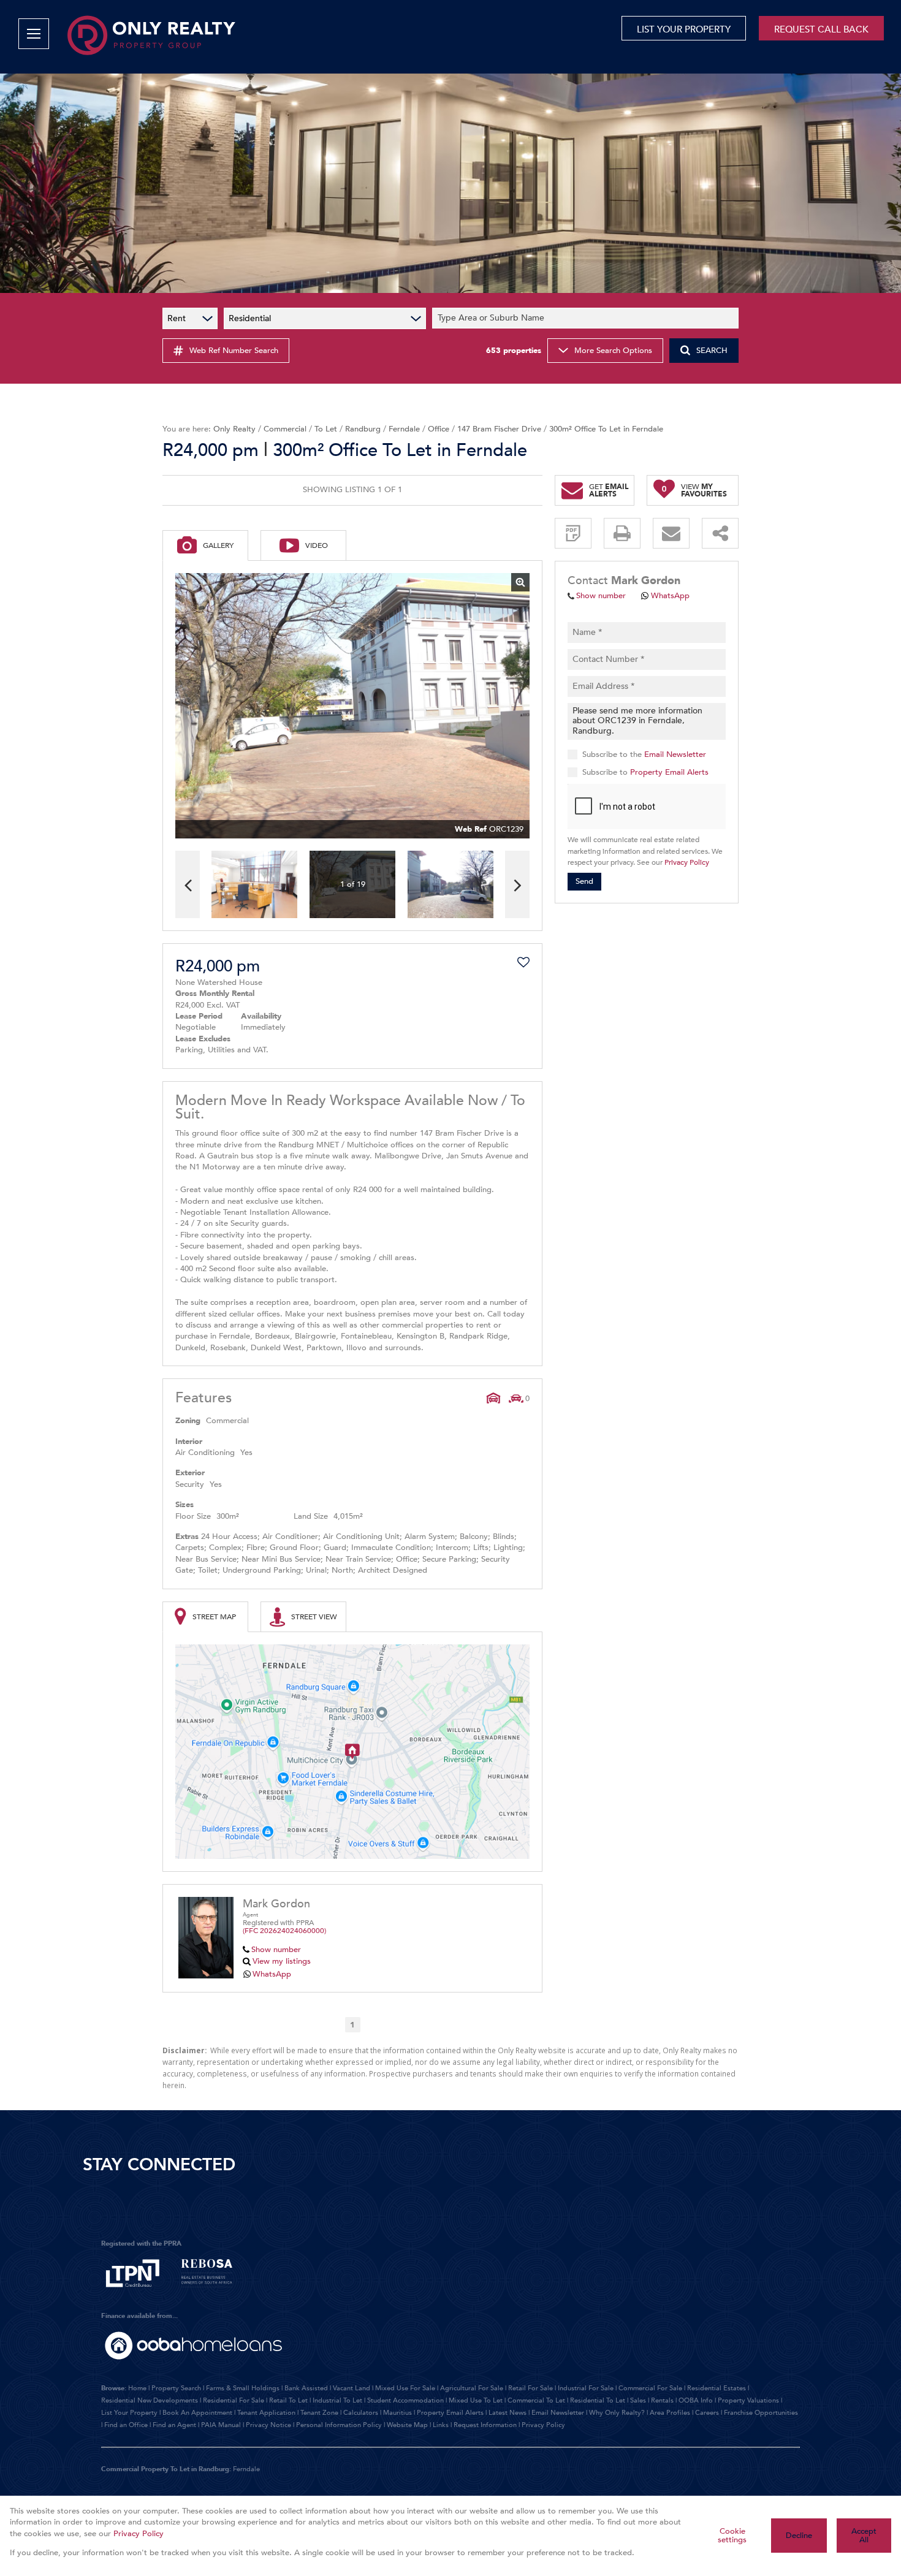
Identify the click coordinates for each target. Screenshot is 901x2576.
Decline (799, 2536)
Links (441, 2425)
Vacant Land (352, 2388)
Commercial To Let (536, 2400)
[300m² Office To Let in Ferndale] (352, 706)
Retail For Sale (530, 2388)
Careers (707, 2413)
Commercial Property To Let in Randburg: (166, 2469)
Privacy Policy (687, 862)
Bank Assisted (306, 2388)
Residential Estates (717, 2388)
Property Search (176, 2388)
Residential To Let (598, 2400)
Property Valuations (748, 2400)
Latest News (508, 2413)
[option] (450, 885)
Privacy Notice (268, 2425)
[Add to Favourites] (523, 962)
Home (137, 2388)
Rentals (662, 2400)
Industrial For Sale (586, 2388)
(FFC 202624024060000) (284, 1931)
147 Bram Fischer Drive (499, 429)
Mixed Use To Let (476, 2400)
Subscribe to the (644, 754)
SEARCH (712, 351)
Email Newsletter (675, 754)
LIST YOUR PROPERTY (684, 29)
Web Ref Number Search (234, 351)
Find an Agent (174, 2425)
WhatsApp (272, 1974)
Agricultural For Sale (472, 2388)
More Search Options (613, 351)
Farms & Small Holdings (243, 2388)
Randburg (363, 429)
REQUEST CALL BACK (821, 29)
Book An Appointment (197, 2413)
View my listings (282, 1961)
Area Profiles (670, 2413)
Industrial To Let (337, 2400)
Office (439, 429)
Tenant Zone (319, 2413)
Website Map (407, 2425)
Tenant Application (266, 2413)
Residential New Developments (150, 2400)
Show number (276, 1950)
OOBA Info (696, 2400)
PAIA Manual (221, 2425)
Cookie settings (732, 2536)
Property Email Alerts (669, 772)
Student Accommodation (405, 2400)
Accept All (864, 2536)
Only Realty (234, 429)
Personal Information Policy (339, 2425)
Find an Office (126, 2425)
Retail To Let (288, 2400)
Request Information (485, 2425)
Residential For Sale (234, 2400)
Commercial (285, 429)
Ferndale (404, 429)
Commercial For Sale (650, 2388)
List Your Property (129, 2413)
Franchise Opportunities (761, 2413)
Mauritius (397, 2413)
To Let (326, 429)
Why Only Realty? (617, 2413)
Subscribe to (645, 772)
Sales (638, 2400)
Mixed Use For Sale (405, 2388)
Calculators (361, 2413)
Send (584, 881)
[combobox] (587, 318)
